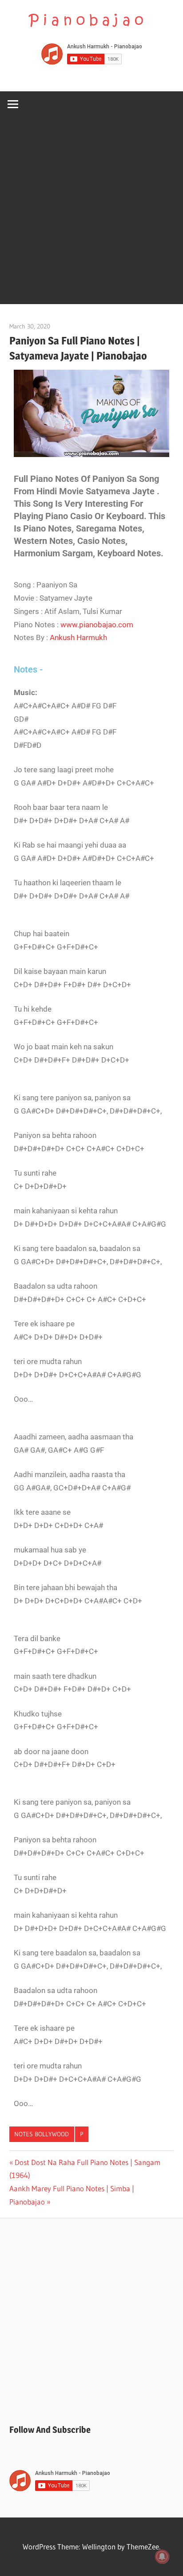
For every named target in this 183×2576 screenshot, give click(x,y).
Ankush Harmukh (78, 637)
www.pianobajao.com (97, 625)
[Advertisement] (91, 213)
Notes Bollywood (42, 2134)
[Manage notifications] (162, 2556)
